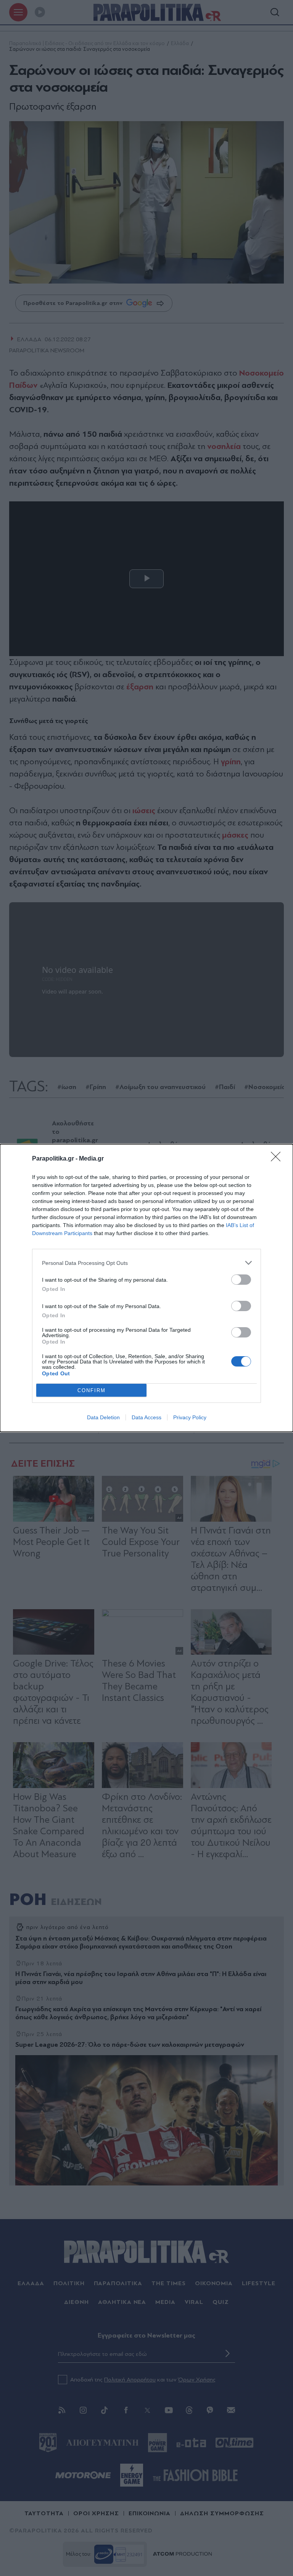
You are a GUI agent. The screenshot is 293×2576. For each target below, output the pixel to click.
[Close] (278, 1159)
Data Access (146, 1417)
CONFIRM (92, 1390)
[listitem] (146, 1263)
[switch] (241, 1280)
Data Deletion (103, 1417)
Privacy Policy (190, 1417)
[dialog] (146, 1288)
